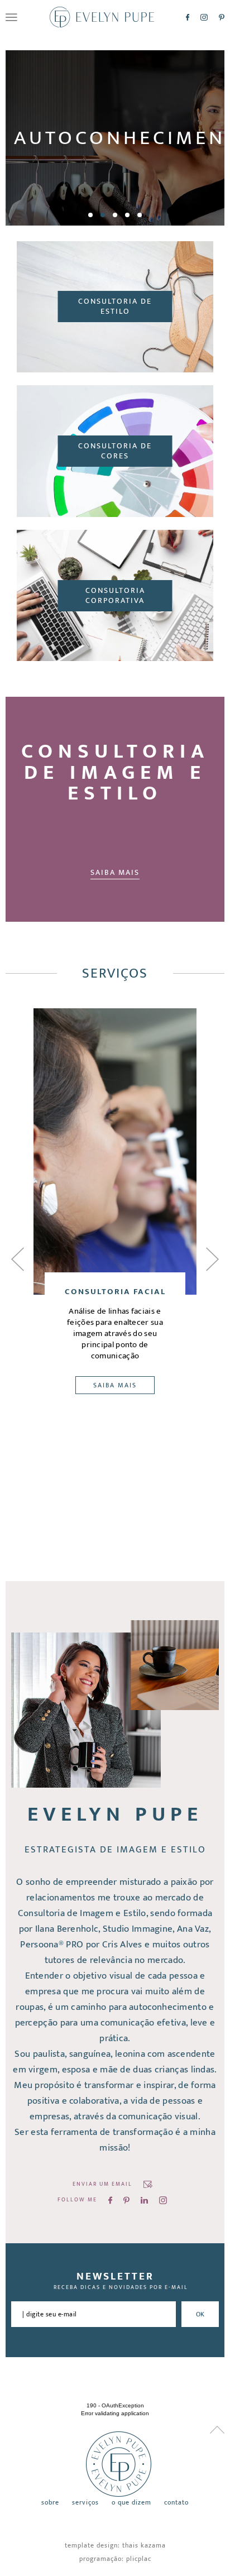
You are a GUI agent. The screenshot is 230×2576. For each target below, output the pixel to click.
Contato (176, 2503)
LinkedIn (144, 2200)
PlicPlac (139, 2559)
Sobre (50, 2503)
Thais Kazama (144, 2545)
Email (148, 2184)
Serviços (85, 2503)
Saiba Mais (115, 872)
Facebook (188, 17)
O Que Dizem (131, 2503)
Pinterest (222, 17)
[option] (115, 138)
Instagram (204, 17)
